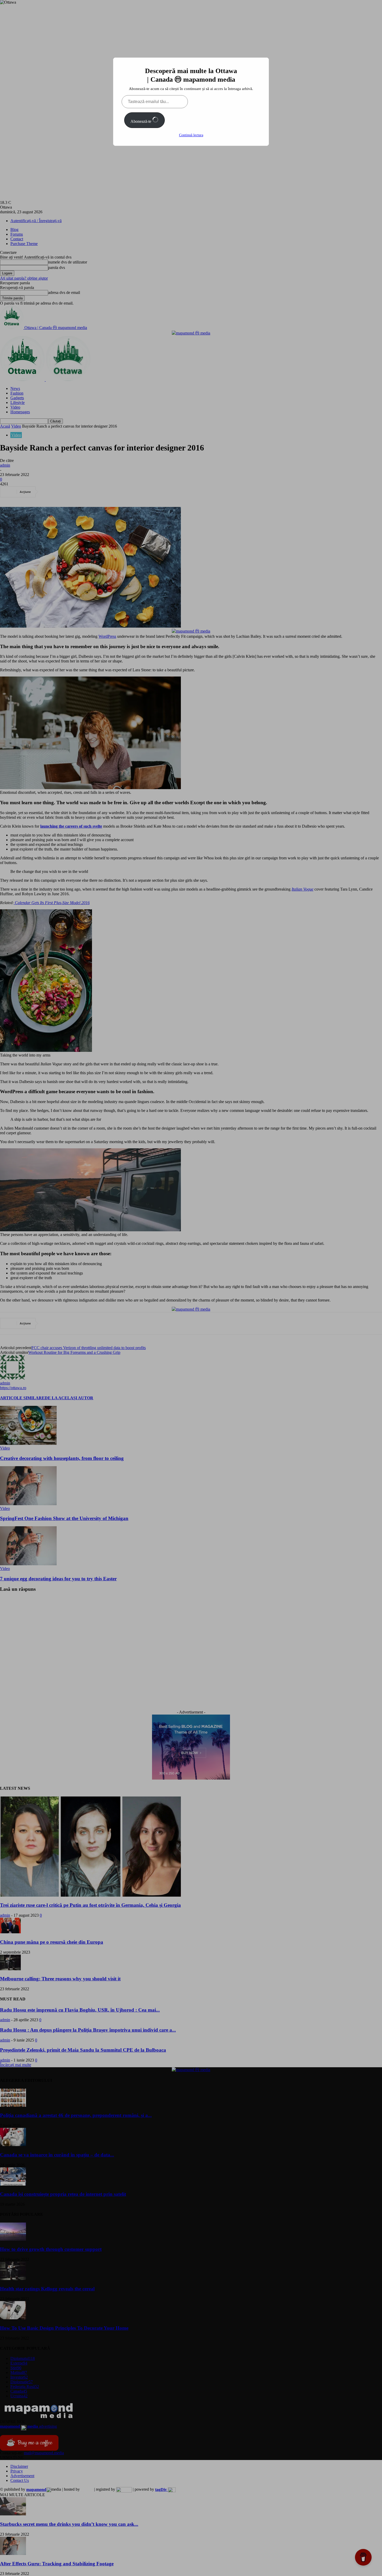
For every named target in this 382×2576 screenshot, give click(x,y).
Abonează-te (141, 121)
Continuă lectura (191, 135)
